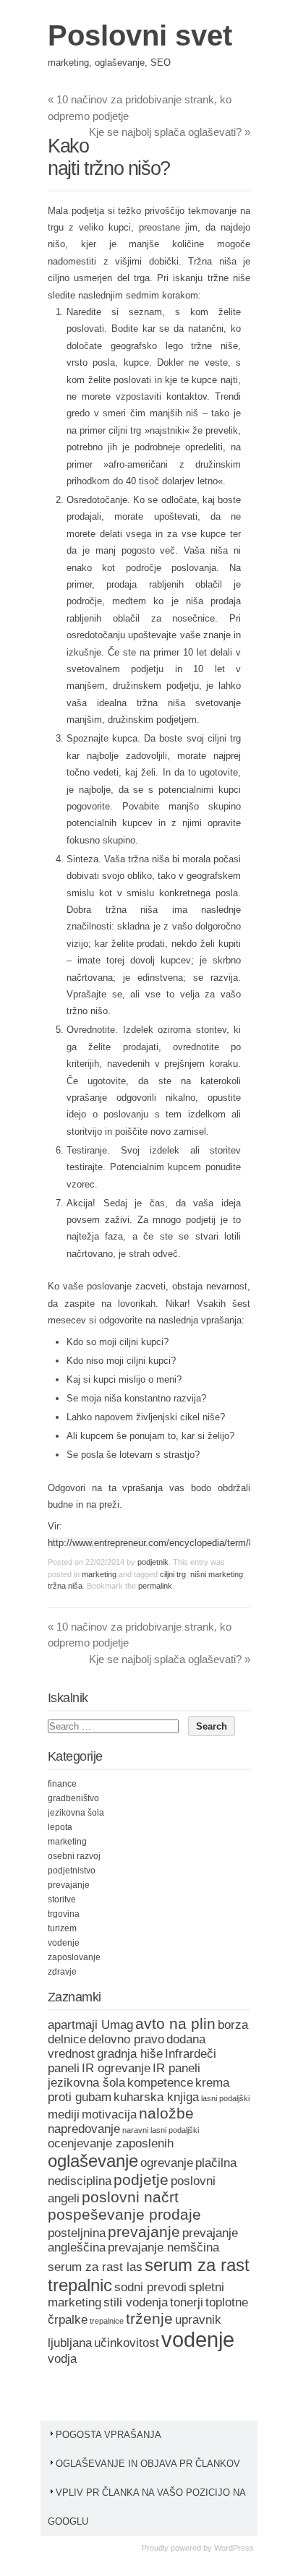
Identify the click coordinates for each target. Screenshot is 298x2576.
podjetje (141, 2180)
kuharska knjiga (156, 2097)
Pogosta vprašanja (108, 2435)
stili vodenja (136, 2302)
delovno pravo (126, 2039)
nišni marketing (217, 1574)
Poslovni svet (140, 35)
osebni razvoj (74, 1856)
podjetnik (153, 1562)
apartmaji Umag (90, 2025)
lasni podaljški (225, 2098)
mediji (64, 2115)
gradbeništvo (73, 1798)
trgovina (64, 1914)
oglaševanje (93, 2161)
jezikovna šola (76, 1813)
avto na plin (175, 2023)
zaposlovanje (74, 1957)
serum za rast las (95, 2267)
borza (233, 2025)
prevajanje (69, 1885)
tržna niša (65, 1586)
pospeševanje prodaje (124, 2214)
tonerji (187, 2302)
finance (62, 1784)
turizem (62, 1928)
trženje (149, 2318)
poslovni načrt (130, 2197)
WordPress (234, 2548)
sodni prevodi (150, 2287)
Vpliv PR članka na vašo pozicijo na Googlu (146, 2507)
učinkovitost (127, 2343)
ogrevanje (167, 2163)
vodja (62, 2359)
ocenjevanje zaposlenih (111, 2143)
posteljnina (77, 2233)
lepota (60, 1827)
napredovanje (84, 2129)
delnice (67, 2039)
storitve (62, 1899)
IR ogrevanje (116, 2068)
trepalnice (107, 2321)
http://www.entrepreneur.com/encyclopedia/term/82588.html (171, 1543)
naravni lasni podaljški (161, 2130)
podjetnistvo (72, 1871)
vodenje (64, 1943)
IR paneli (176, 2068)
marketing (99, 1574)
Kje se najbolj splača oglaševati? (170, 132)
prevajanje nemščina (163, 2247)
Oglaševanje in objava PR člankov (148, 2464)
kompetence (160, 2083)
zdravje (62, 1972)
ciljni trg (173, 1574)
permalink (155, 1586)
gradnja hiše (130, 2054)
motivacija (109, 2115)
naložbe (166, 2113)
